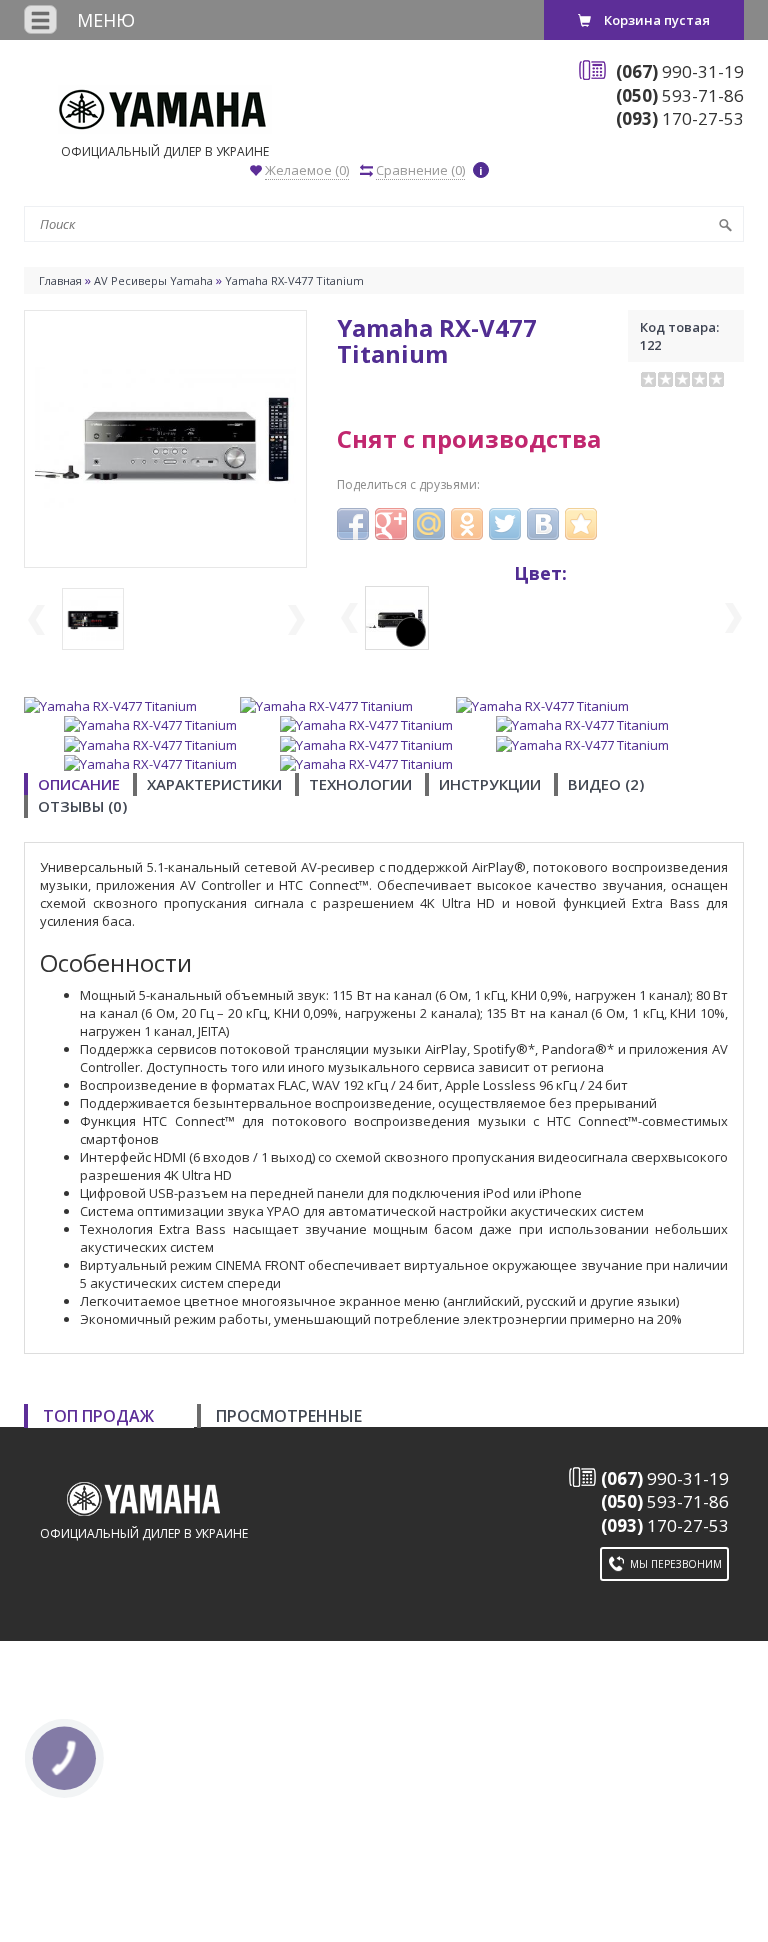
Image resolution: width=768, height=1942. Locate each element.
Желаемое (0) (307, 170)
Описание (79, 784)
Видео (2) (606, 784)
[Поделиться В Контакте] (543, 524)
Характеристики (214, 784)
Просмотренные (289, 1416)
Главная (60, 280)
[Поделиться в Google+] (391, 524)
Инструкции (490, 784)
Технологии (360, 784)
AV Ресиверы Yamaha (153, 280)
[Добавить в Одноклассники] (467, 524)
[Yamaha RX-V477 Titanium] (165, 437)
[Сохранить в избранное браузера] (581, 524)
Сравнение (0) (420, 170)
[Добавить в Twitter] (505, 524)
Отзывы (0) (82, 806)
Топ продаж (98, 1416)
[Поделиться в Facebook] (353, 524)
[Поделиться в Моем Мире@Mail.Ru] (429, 524)
